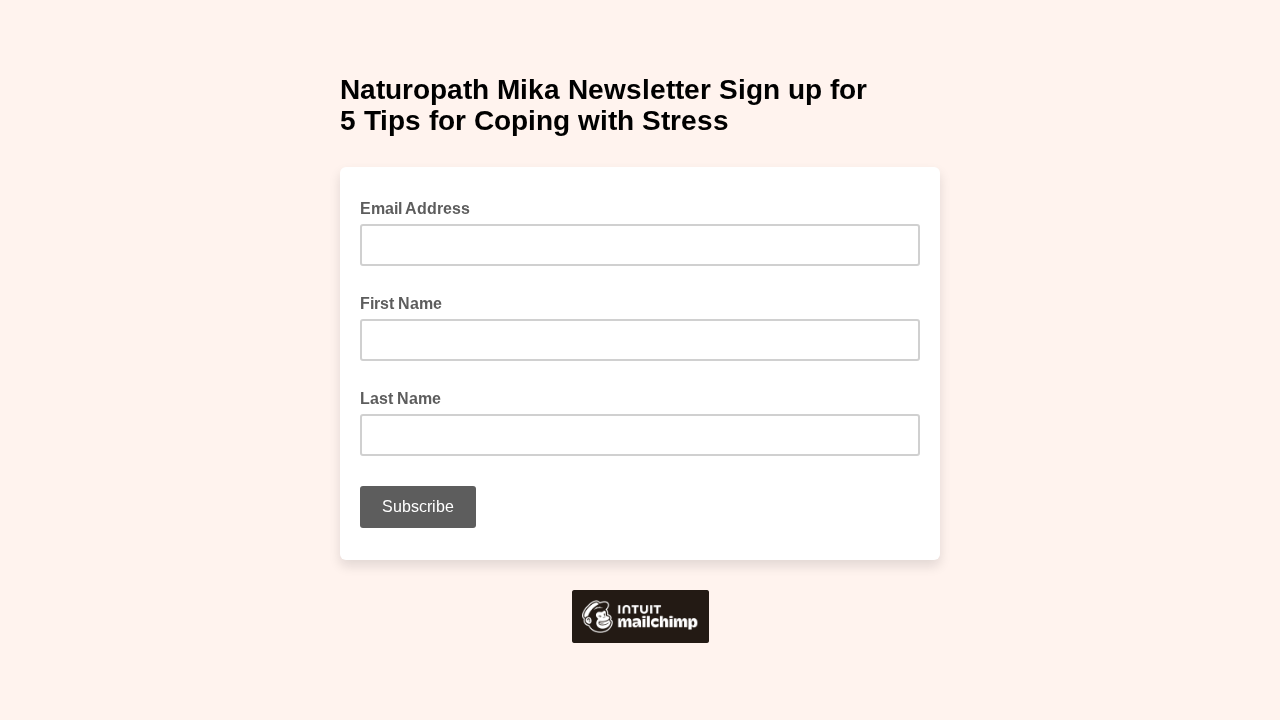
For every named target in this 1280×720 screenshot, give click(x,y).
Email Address (421, 207)
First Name (401, 303)
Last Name (400, 398)
